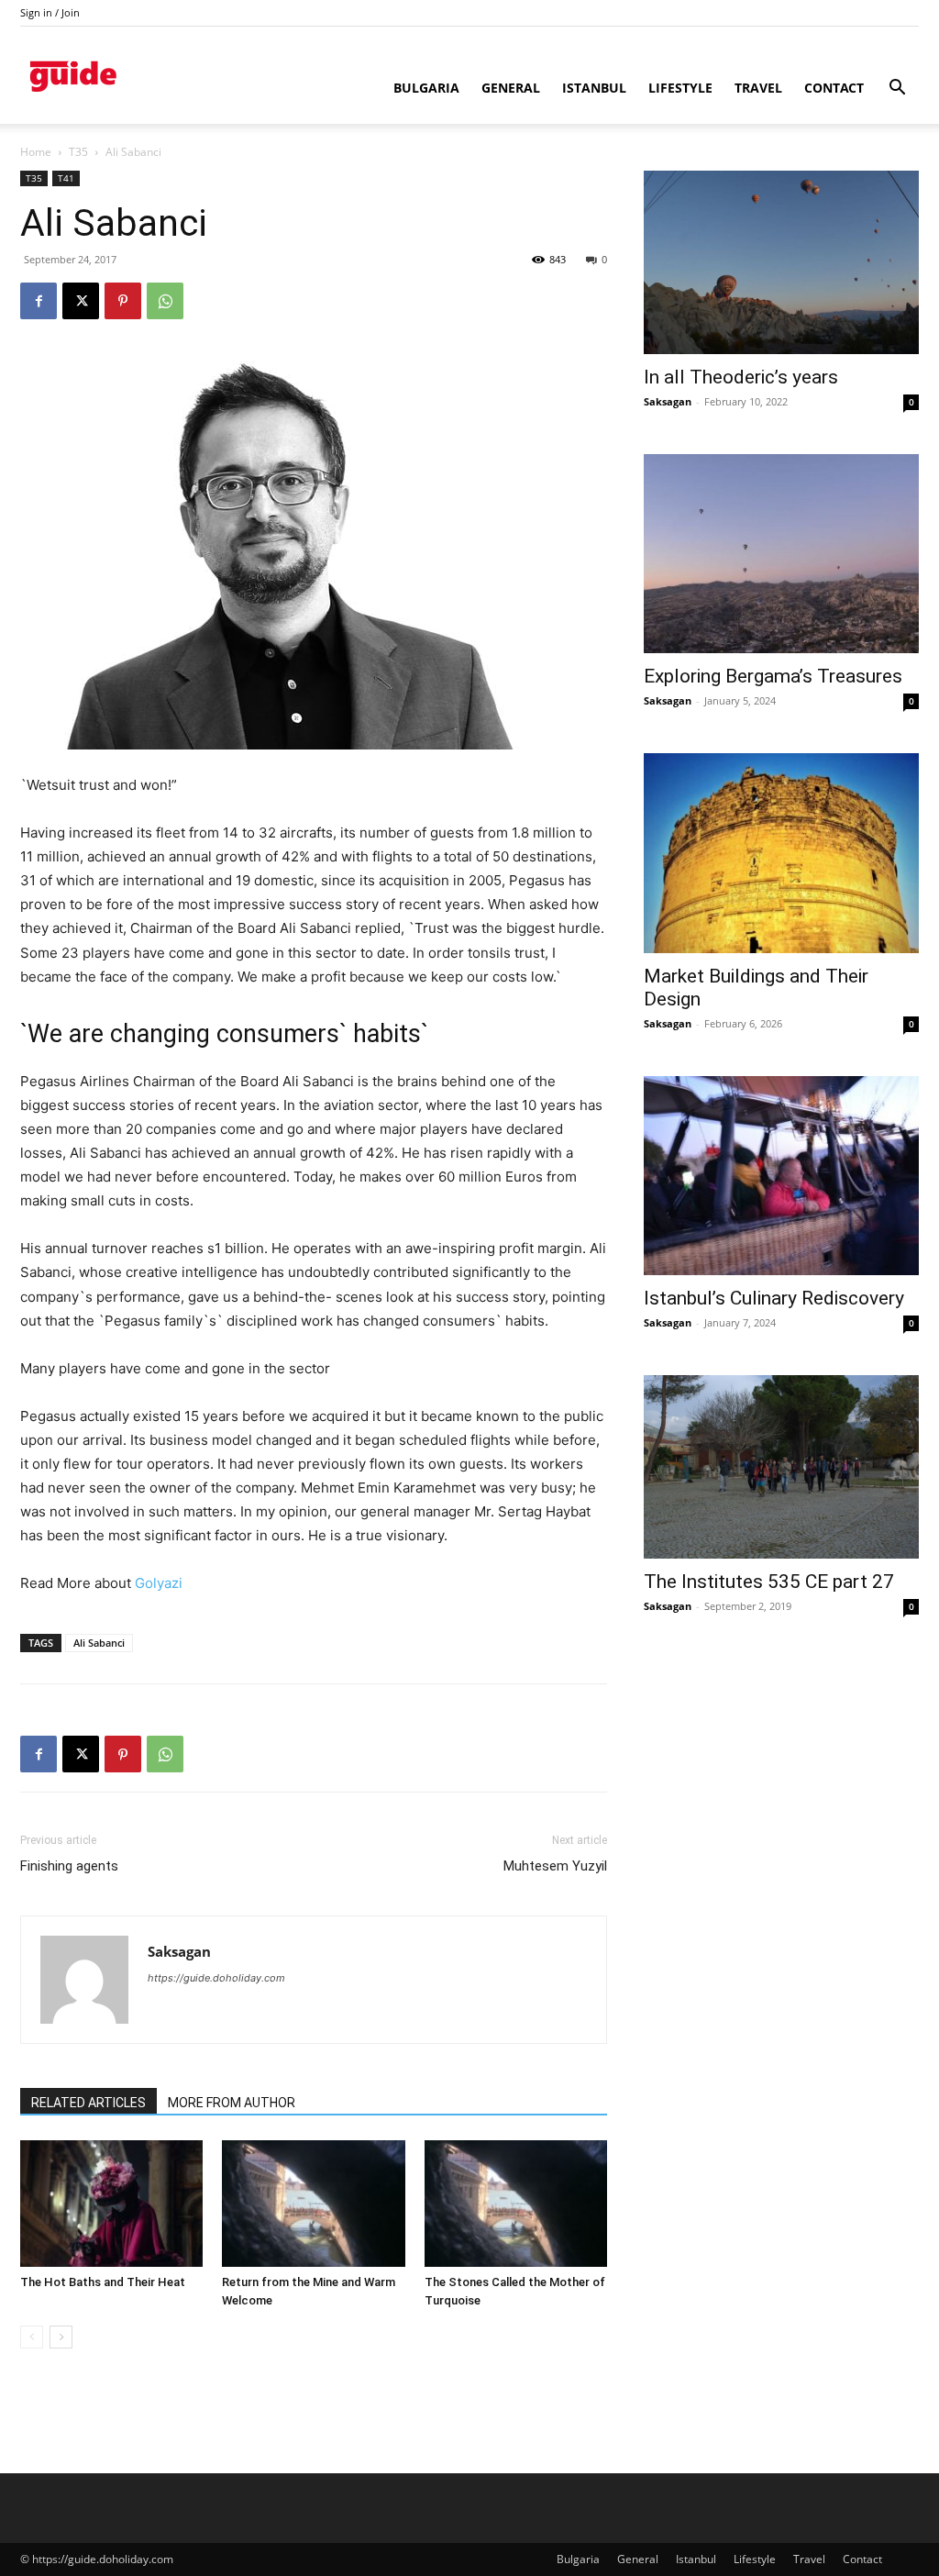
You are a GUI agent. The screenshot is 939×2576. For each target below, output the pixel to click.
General (511, 88)
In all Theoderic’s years (741, 377)
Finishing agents (69, 1866)
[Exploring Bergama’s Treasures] (781, 554)
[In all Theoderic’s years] (781, 262)
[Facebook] (39, 301)
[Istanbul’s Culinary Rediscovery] (781, 1176)
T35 (78, 152)
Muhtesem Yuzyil (555, 1866)
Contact (834, 88)
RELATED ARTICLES (88, 2103)
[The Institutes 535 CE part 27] (781, 1467)
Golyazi (159, 1583)
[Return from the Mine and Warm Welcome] (313, 2203)
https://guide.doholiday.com (216, 1978)
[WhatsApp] (165, 301)
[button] (897, 89)
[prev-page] (32, 2337)
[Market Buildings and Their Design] (781, 853)
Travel (758, 88)
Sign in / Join (50, 12)
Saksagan (179, 1951)
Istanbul (594, 88)
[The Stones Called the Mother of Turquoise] (516, 2203)
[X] (81, 301)
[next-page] (61, 2337)
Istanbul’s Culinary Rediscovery (774, 1298)
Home (36, 152)
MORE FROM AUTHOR (232, 2103)
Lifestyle (680, 88)
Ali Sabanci (99, 1643)
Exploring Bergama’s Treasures (773, 676)
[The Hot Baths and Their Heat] (111, 2203)
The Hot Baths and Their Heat (103, 2282)
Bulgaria (426, 88)
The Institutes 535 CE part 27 (769, 1582)
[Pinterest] (123, 301)
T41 (66, 178)
